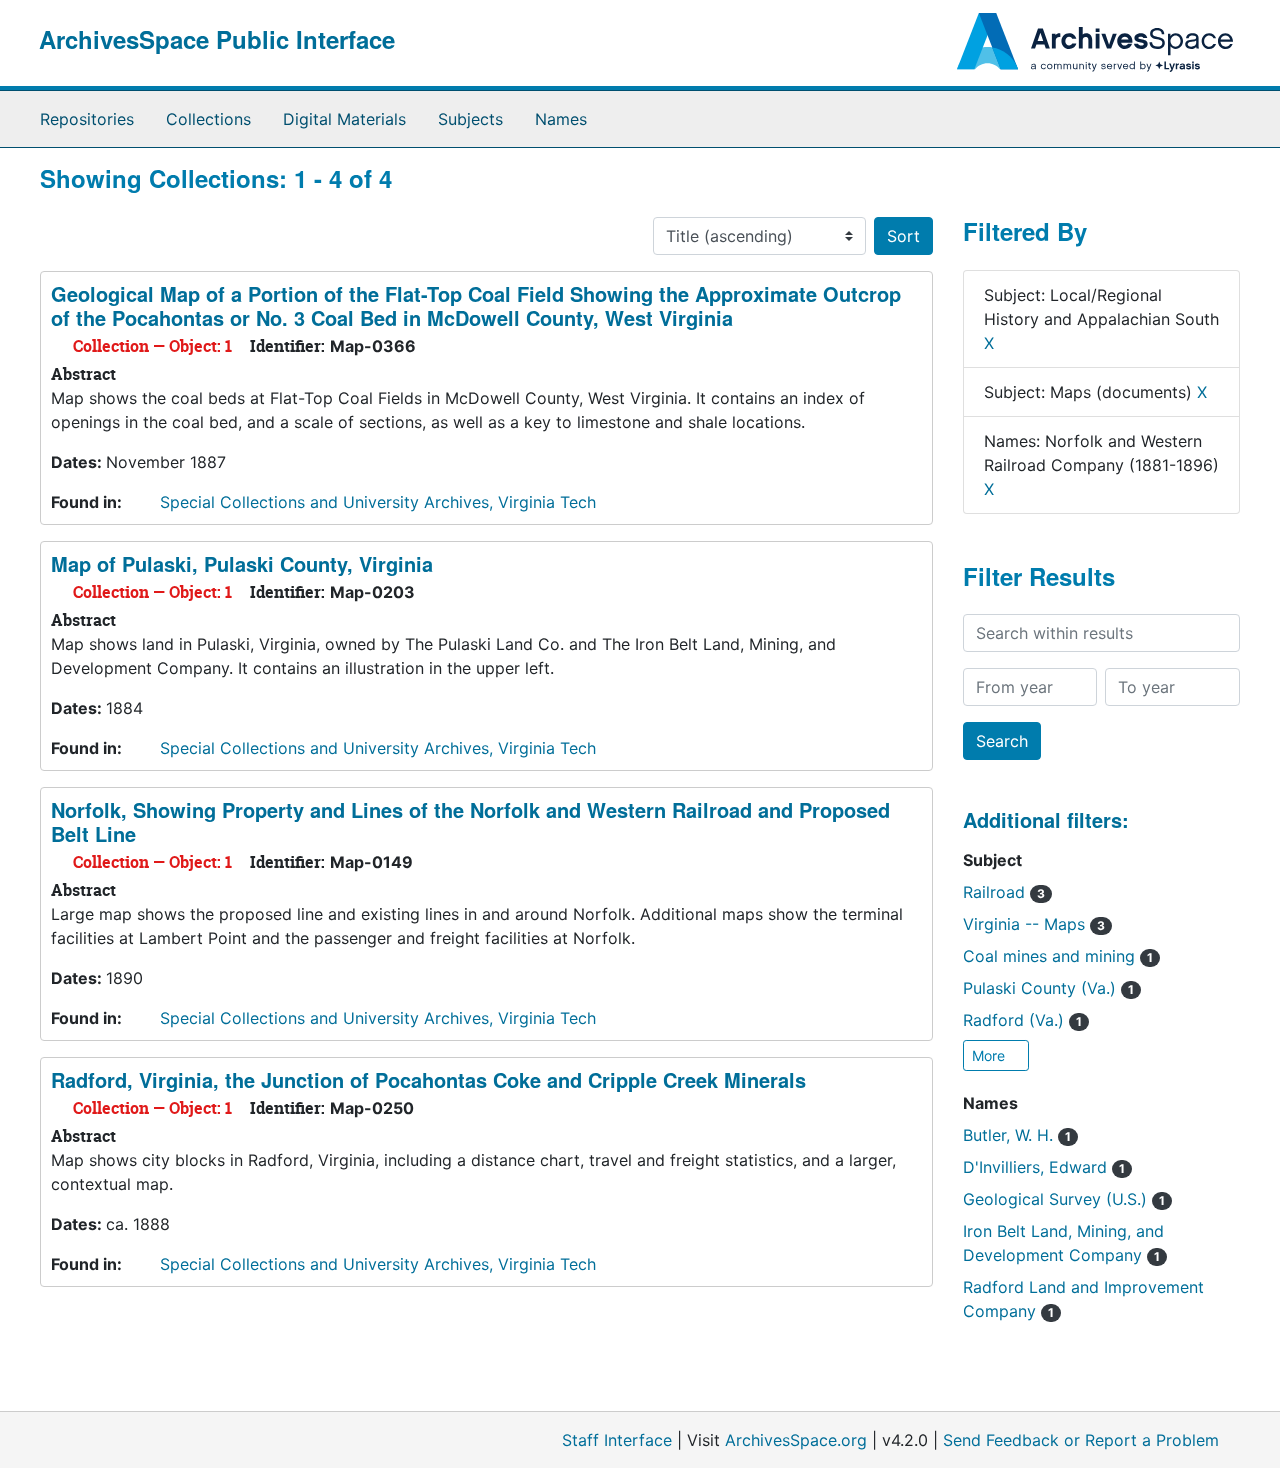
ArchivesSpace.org (796, 1440)
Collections (208, 119)
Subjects (470, 119)
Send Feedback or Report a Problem (1081, 1440)
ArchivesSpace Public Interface (217, 39)
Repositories (87, 119)
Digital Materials (344, 119)
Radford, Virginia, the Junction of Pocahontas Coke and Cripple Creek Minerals (428, 1079)
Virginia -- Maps (1034, 924)
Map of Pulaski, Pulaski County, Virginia (242, 563)
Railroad (1004, 892)
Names (561, 119)
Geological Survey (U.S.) (1064, 1199)
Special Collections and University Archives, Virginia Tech (378, 502)
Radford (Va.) (1022, 1020)
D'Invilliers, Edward (1044, 1167)
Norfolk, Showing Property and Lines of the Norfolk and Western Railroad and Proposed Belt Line (470, 821)
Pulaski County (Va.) (1048, 988)
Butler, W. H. (1017, 1135)
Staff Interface (617, 1440)
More (990, 1055)
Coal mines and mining (1058, 956)
